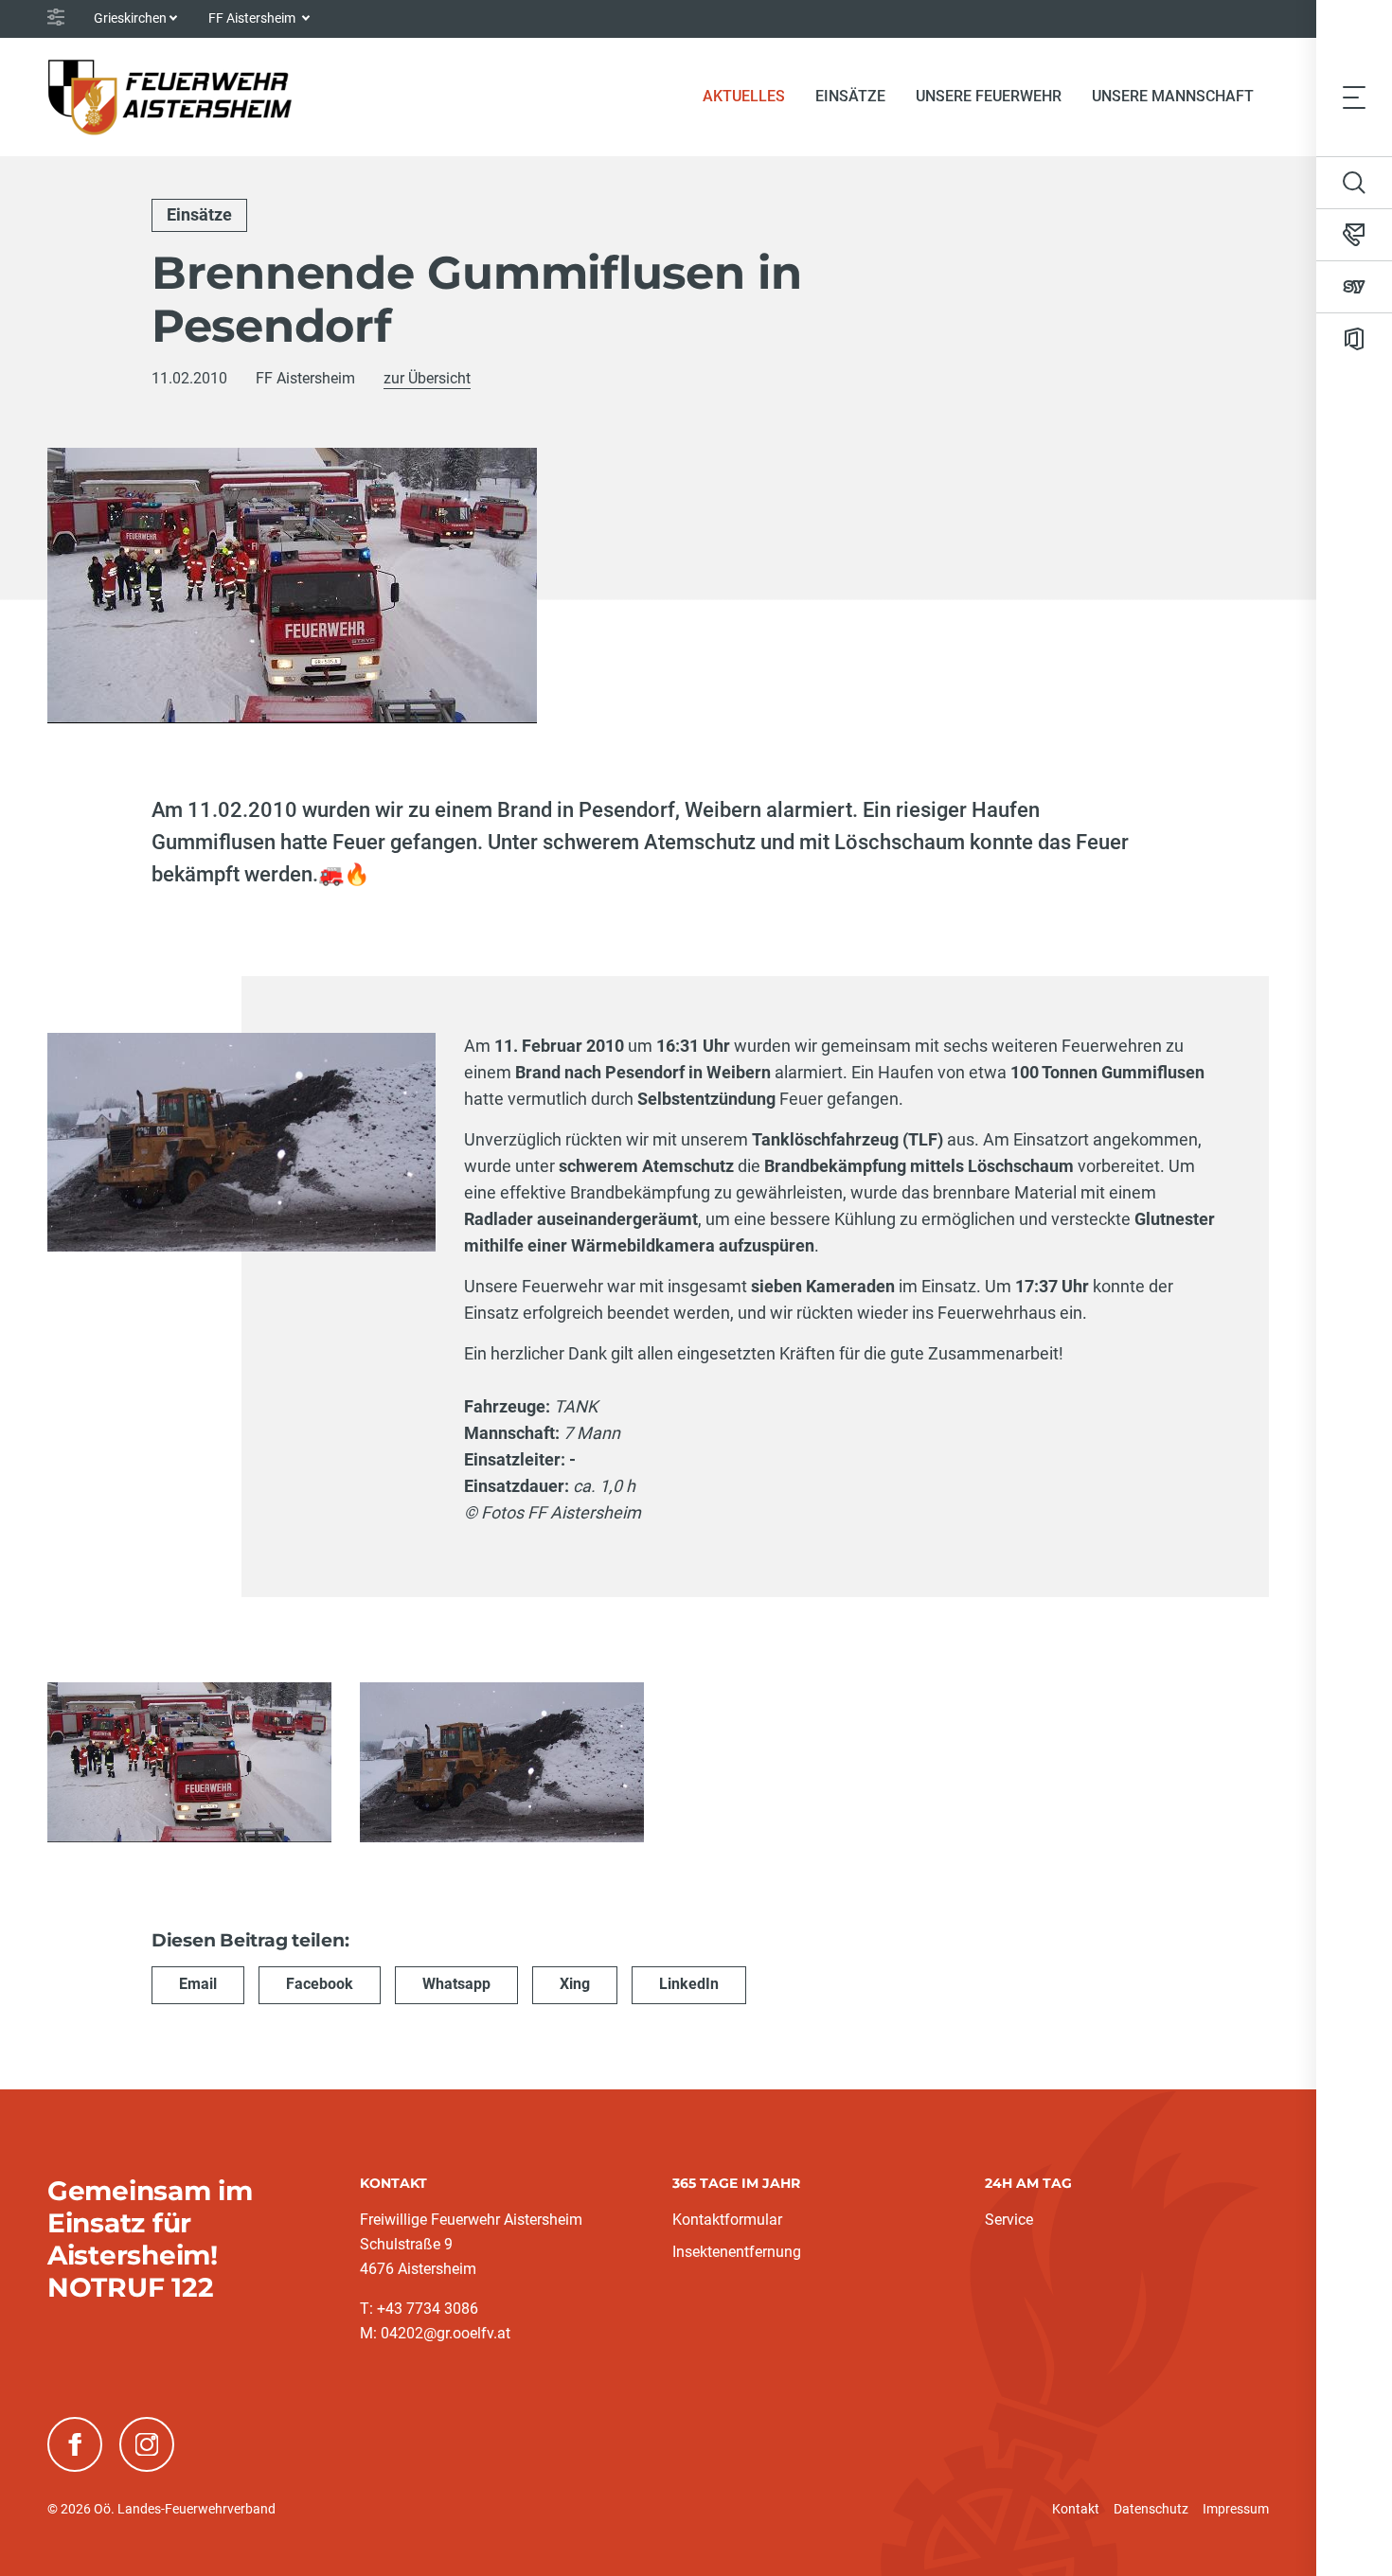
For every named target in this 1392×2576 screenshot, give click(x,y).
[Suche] (1354, 183)
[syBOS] (1354, 287)
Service (1009, 2220)
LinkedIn (689, 1984)
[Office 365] (1354, 339)
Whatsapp (456, 1984)
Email (198, 1984)
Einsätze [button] (850, 96)
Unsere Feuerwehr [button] (989, 96)
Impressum (1236, 2509)
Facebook (320, 1984)
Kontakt (1076, 2509)
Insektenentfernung (737, 2252)
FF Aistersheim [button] (253, 18)
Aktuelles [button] (744, 96)
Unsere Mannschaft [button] (1173, 96)
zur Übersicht (427, 378)
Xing (575, 1984)
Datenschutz (1151, 2509)
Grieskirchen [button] (130, 18)
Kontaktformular (727, 2220)
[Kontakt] (1354, 235)
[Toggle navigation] (1354, 97)
